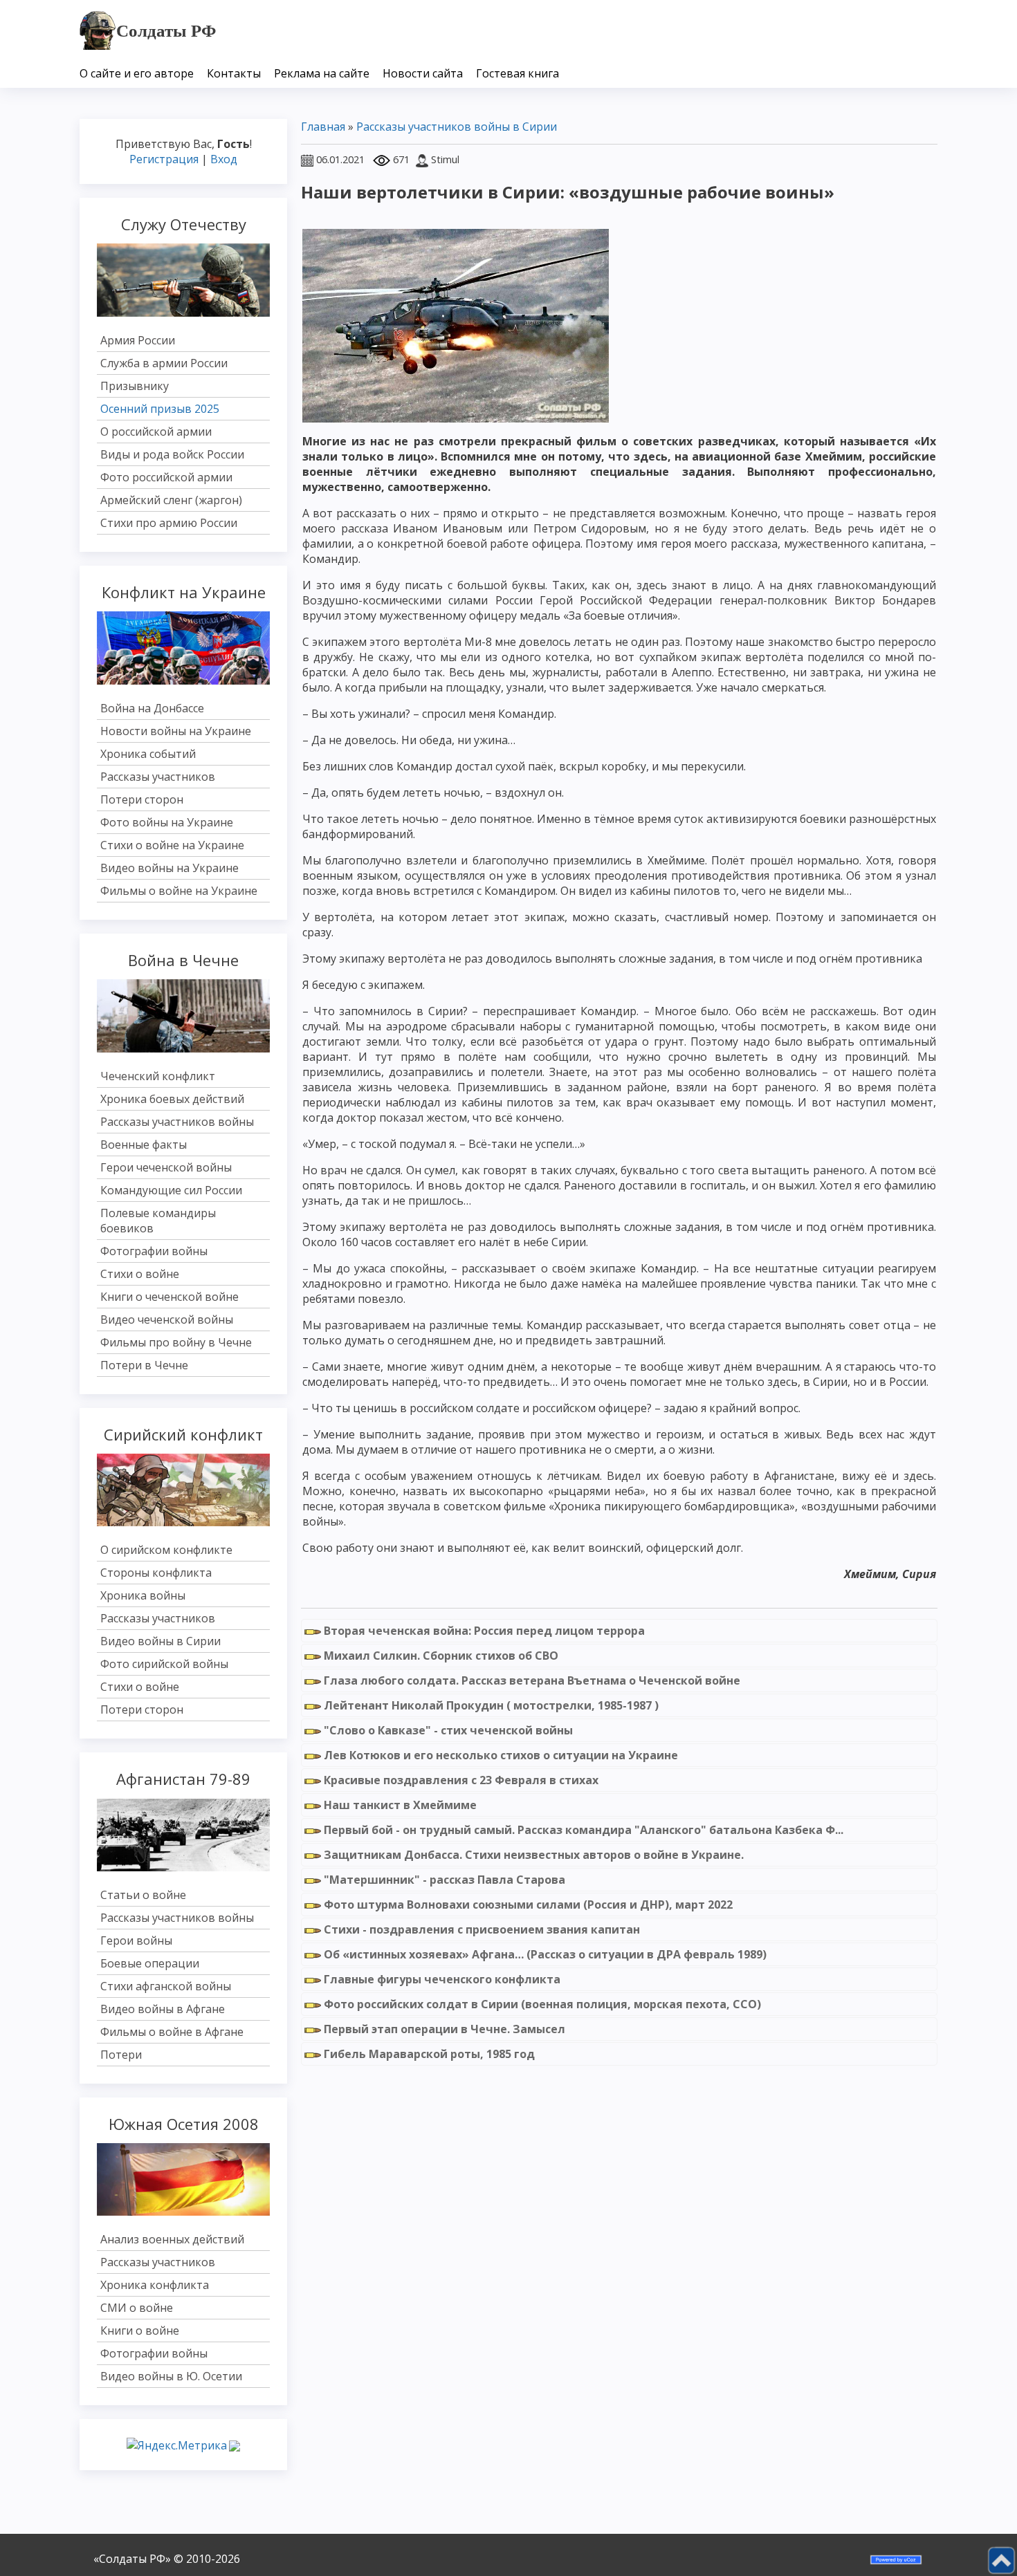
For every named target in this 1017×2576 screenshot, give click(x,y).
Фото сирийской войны (164, 1664)
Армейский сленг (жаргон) (171, 500)
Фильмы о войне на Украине (179, 891)
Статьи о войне (143, 1895)
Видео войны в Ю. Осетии (171, 2376)
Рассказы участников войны (177, 1122)
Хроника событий (148, 754)
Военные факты (144, 1145)
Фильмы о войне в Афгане (172, 2032)
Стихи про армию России (169, 523)
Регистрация (164, 159)
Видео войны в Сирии (161, 1641)
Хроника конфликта (155, 2285)
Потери (121, 2055)
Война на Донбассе (152, 708)
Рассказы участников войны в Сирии (457, 127)
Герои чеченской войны (166, 1167)
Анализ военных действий (172, 2239)
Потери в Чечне (144, 1365)
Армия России (138, 340)
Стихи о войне (140, 1274)
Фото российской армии (166, 477)
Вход (224, 159)
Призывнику (135, 386)
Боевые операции (150, 1963)
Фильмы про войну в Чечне (176, 1342)
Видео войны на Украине (169, 868)
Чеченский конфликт (158, 1076)
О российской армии (156, 432)
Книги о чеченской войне (169, 1297)
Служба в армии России (164, 363)
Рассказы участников (158, 777)
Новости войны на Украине (176, 731)
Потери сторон (142, 799)
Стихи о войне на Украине (172, 845)
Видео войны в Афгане (163, 2009)
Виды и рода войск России (172, 454)
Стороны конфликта (156, 1573)
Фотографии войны (154, 1251)
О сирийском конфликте (166, 1550)
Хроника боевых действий (172, 1099)
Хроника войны (143, 1595)
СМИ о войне (137, 2308)
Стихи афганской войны (166, 1986)
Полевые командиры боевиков (158, 1221)
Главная (323, 127)
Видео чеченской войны (167, 1319)
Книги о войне (140, 2331)
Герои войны (136, 1940)
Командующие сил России (171, 1190)
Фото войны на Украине (167, 822)
